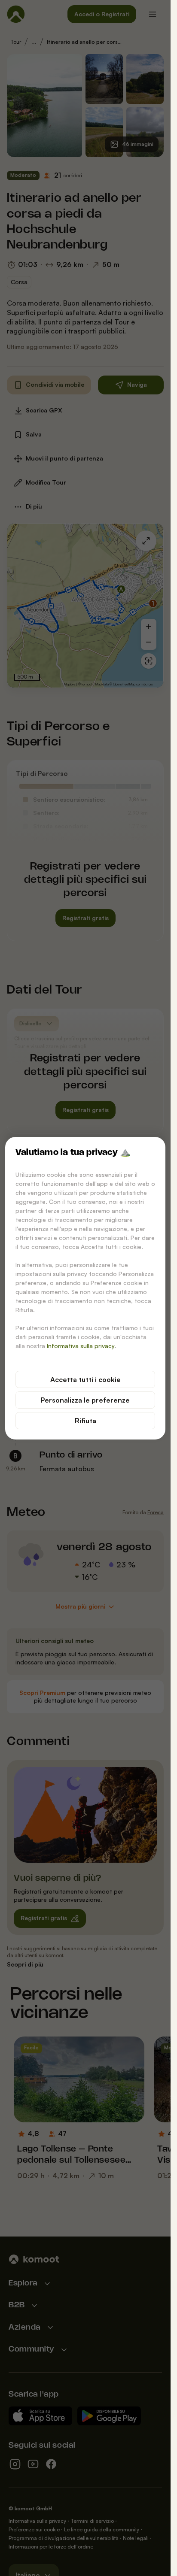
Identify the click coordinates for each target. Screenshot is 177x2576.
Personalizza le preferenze (85, 1400)
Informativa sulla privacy (81, 1346)
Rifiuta (85, 1421)
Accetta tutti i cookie (85, 1379)
